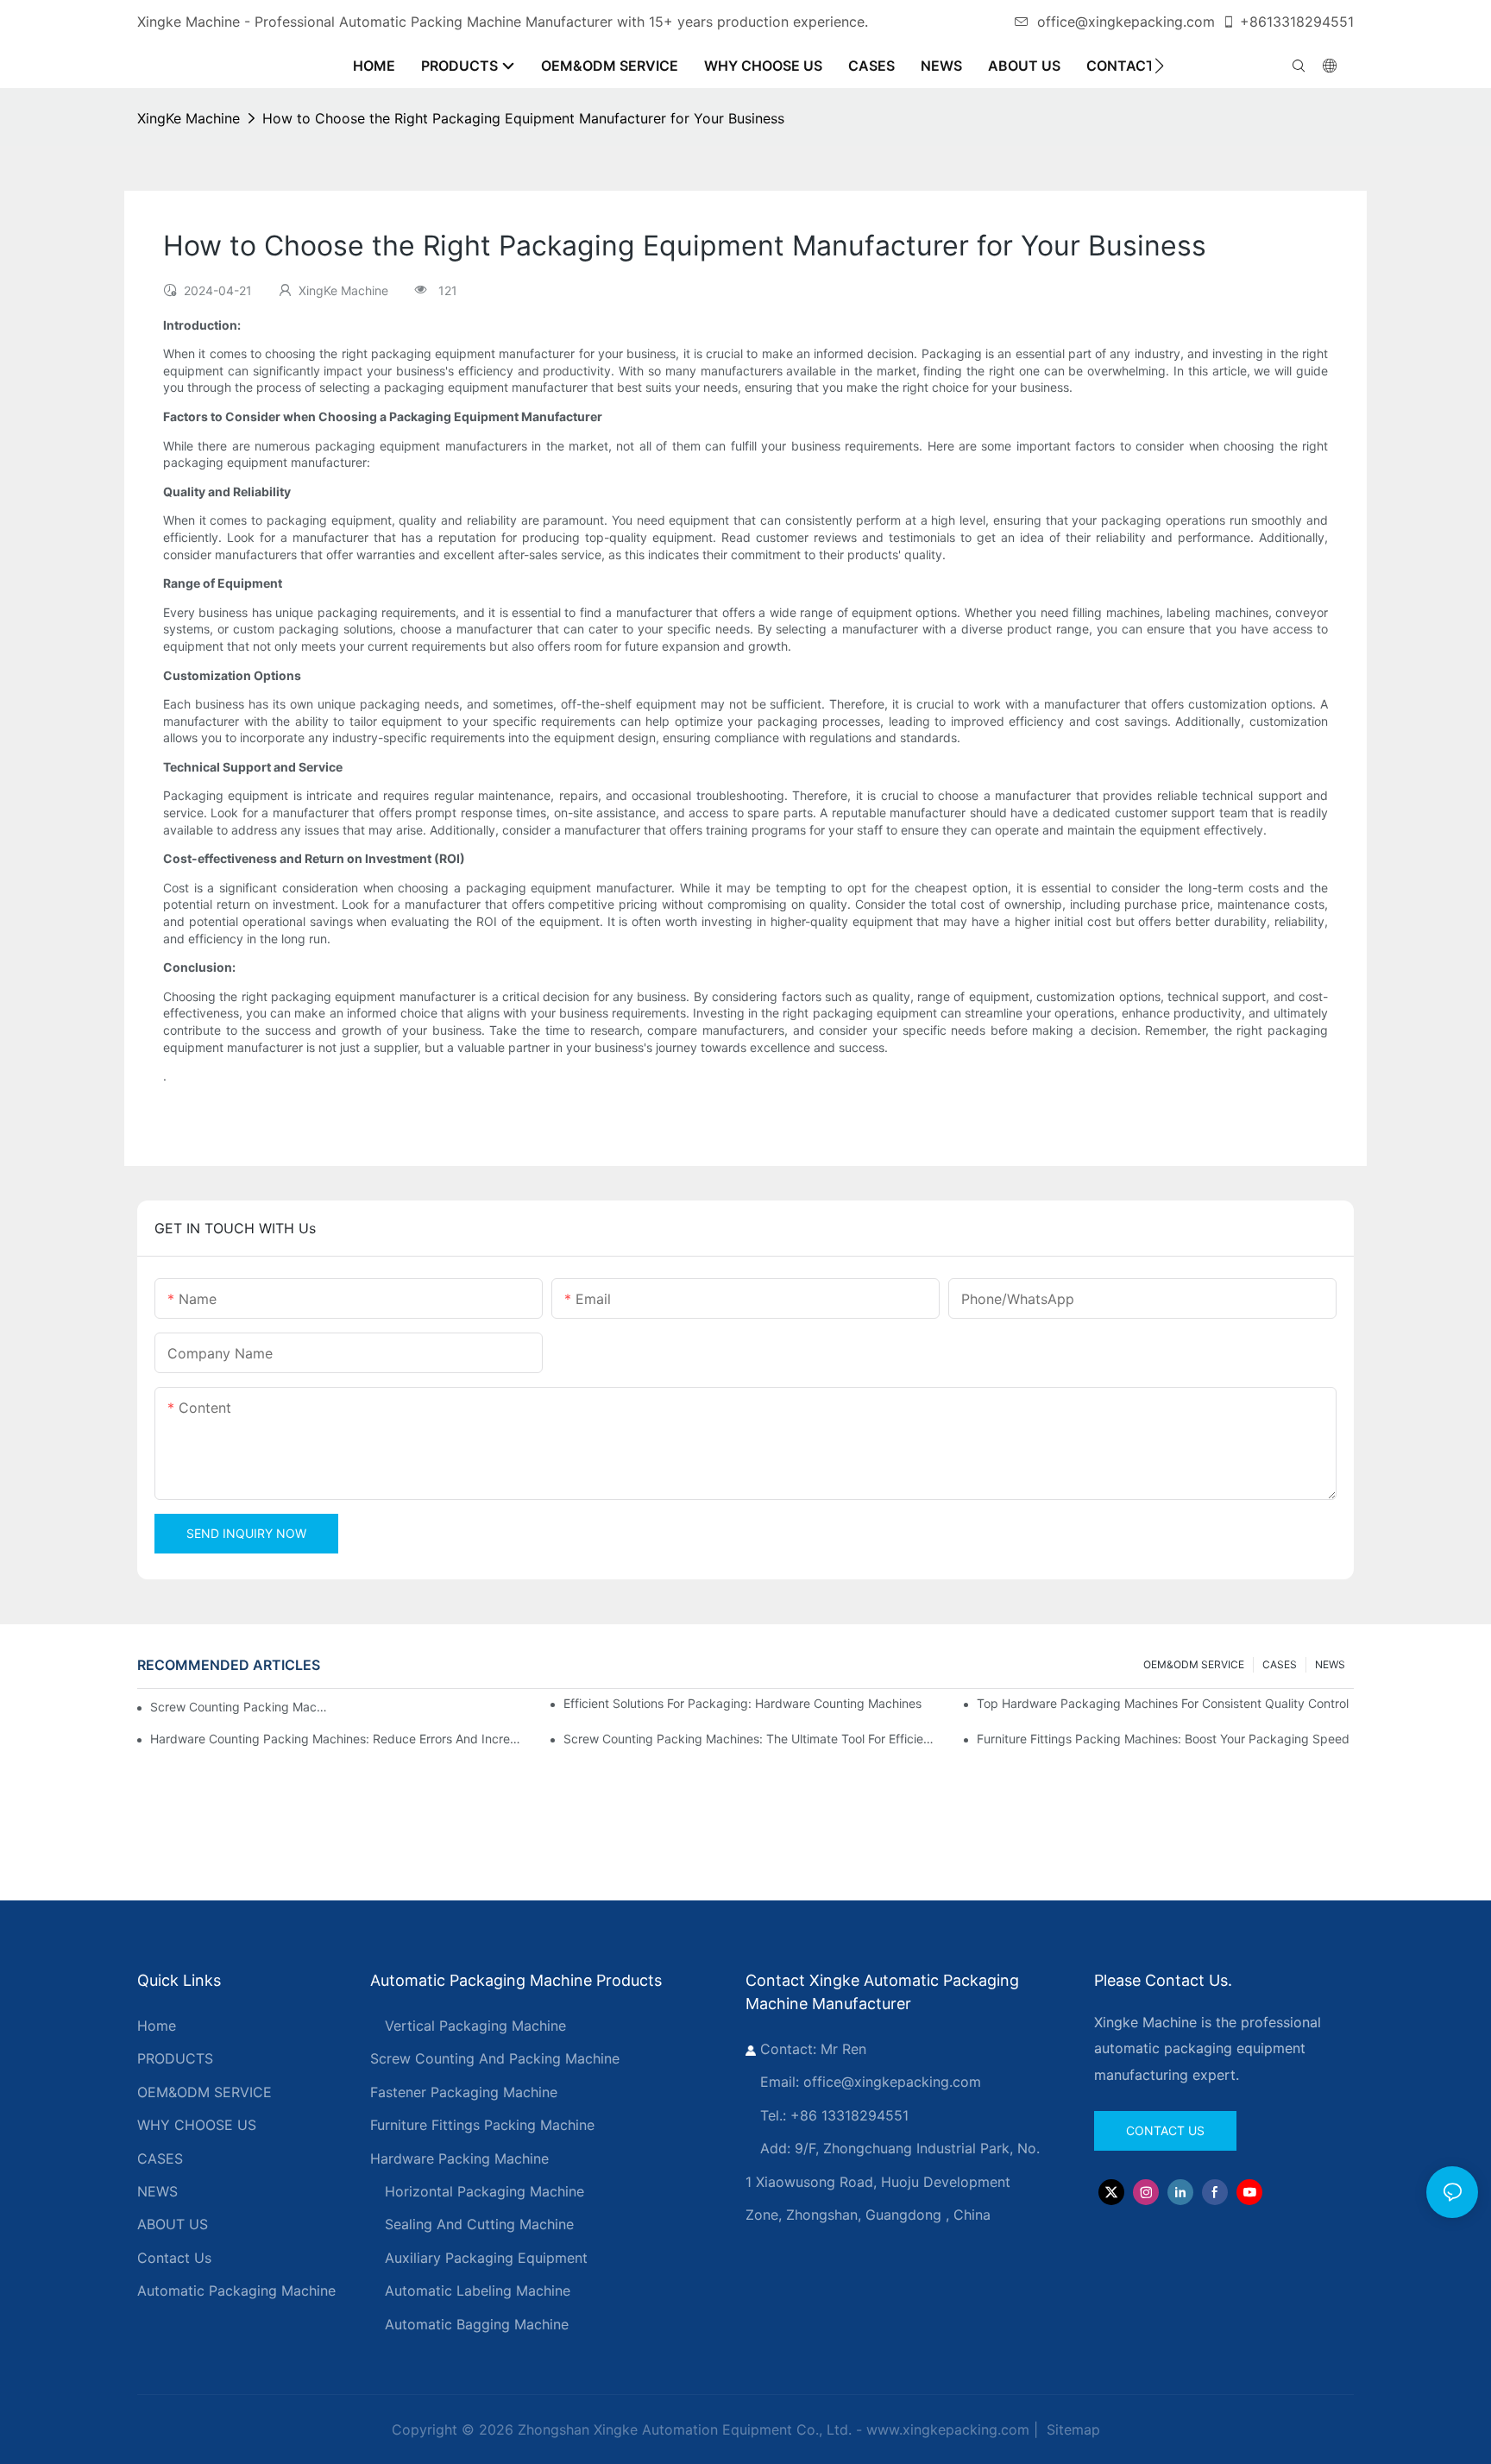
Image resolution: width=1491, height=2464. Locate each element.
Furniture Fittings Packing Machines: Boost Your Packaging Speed (1163, 1739)
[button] (1159, 66)
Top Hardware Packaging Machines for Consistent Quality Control (1163, 1703)
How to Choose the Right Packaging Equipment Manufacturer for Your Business (523, 118)
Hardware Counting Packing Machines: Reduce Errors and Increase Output (339, 1739)
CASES (1280, 1664)
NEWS (1330, 1664)
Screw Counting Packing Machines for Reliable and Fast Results (241, 1707)
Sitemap (1071, 2429)
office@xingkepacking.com (1126, 22)
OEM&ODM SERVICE (1194, 1664)
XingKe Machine (189, 118)
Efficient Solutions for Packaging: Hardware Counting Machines (742, 1703)
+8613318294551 (1297, 22)
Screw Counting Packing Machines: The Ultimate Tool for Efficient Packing (752, 1739)
